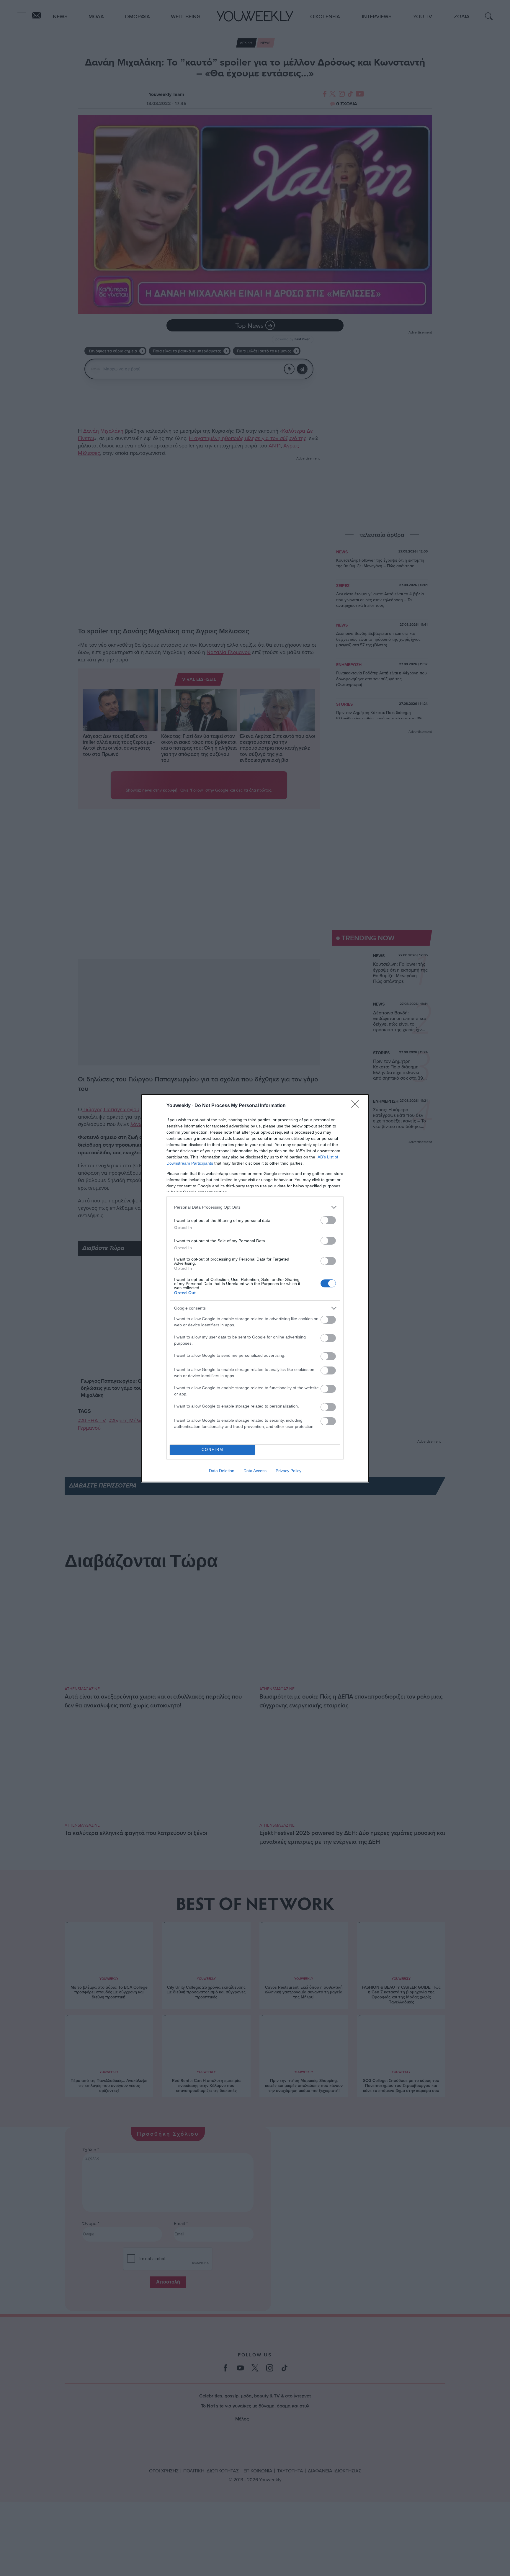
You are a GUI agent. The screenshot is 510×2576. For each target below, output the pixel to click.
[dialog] (255, 1288)
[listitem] (255, 1207)
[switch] (328, 1220)
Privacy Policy (288, 1471)
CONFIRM (212, 1450)
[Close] (357, 1106)
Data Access (255, 1471)
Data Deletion (222, 1471)
